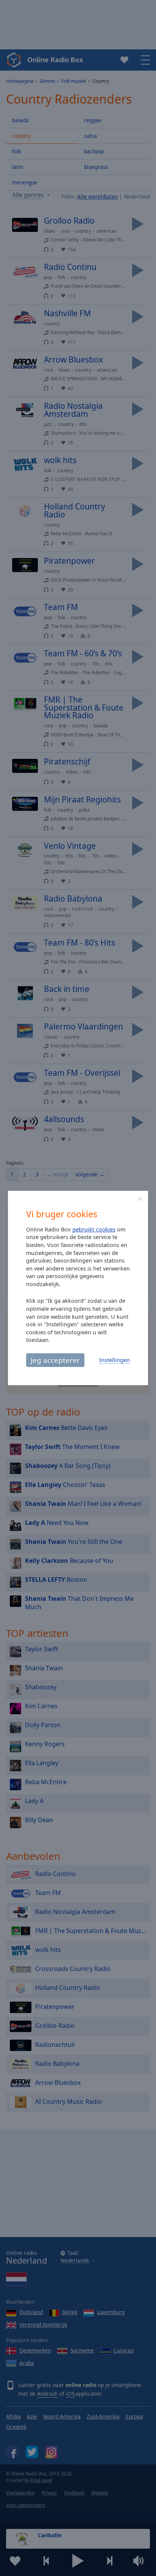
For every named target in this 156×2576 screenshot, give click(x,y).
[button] (140, 1199)
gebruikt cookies (94, 1229)
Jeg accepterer (55, 1360)
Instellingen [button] (115, 1360)
